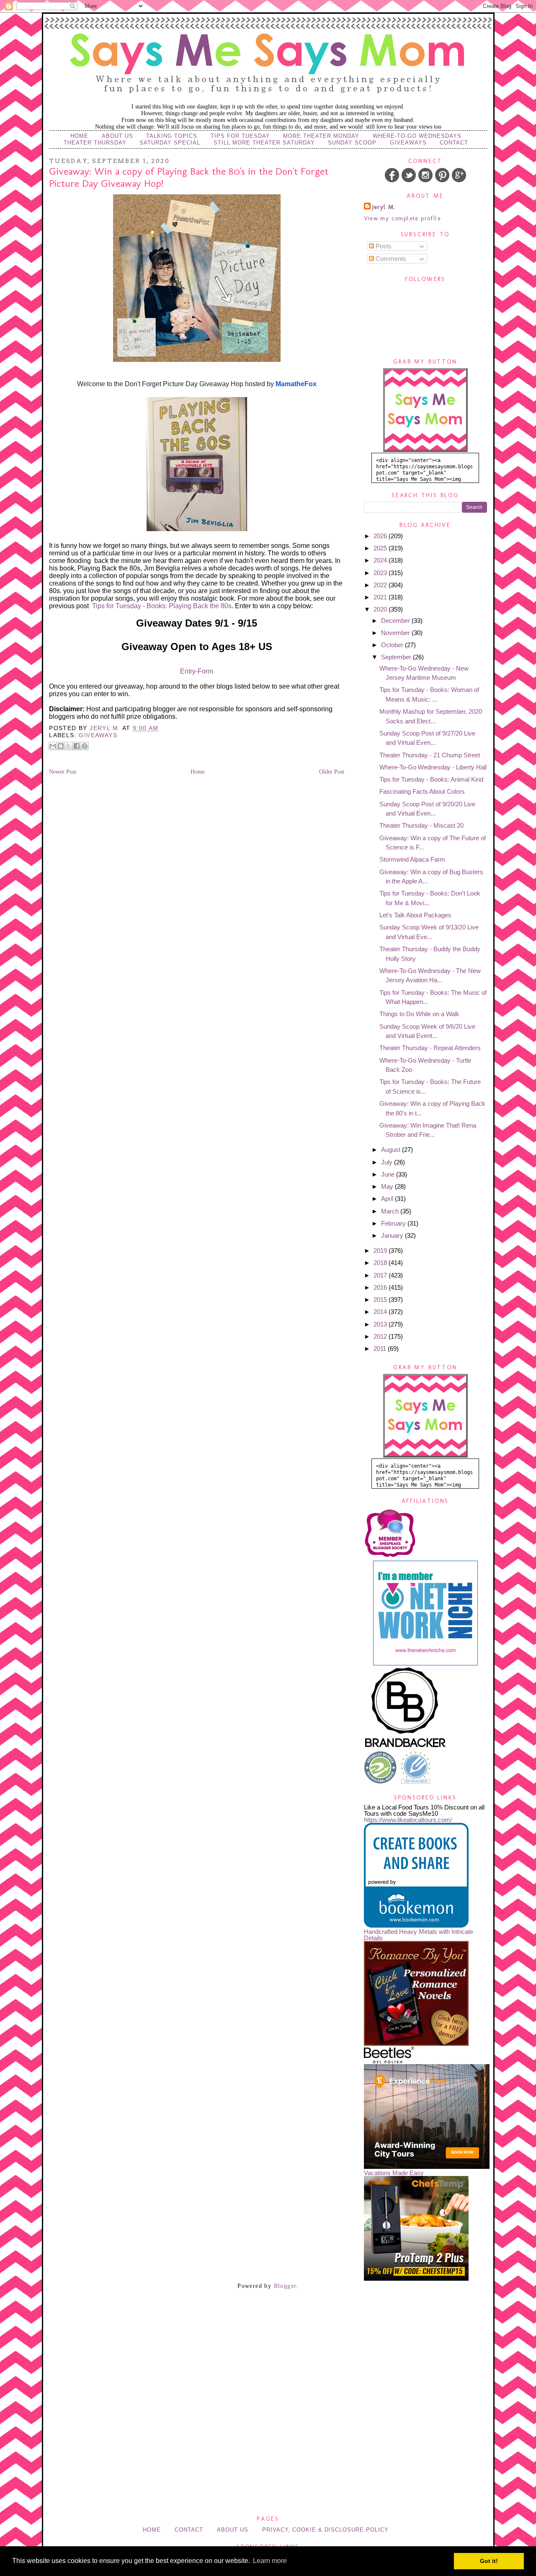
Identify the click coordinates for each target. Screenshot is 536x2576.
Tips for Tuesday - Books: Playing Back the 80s (162, 606)
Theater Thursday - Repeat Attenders (430, 1048)
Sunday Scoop (352, 143)
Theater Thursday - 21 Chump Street (430, 755)
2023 (381, 573)
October (393, 645)
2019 (381, 1251)
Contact (454, 143)
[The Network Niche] (425, 1663)
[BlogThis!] (61, 746)
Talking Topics (172, 136)
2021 (381, 597)
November (396, 633)
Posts (383, 246)
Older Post (332, 772)
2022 (381, 585)
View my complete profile (403, 218)
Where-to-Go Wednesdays (417, 136)
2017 (381, 1275)
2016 (381, 1287)
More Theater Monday (321, 136)
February (394, 1223)
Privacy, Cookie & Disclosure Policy (325, 2530)
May (388, 1186)
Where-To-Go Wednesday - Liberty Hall (433, 767)
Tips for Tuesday (240, 136)
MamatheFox (296, 384)
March (391, 1211)
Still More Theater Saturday (264, 143)
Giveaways (408, 143)
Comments (390, 259)
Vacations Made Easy (394, 2173)
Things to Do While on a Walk (419, 1014)
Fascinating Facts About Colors (422, 791)
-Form (204, 671)
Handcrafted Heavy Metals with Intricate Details (419, 1935)
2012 (381, 1336)
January (393, 1235)
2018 (381, 1263)
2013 (381, 1324)
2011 (381, 1349)
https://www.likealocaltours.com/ (408, 1820)
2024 (381, 560)
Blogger (285, 2286)
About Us (117, 136)
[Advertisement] (268, 2343)
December (396, 621)
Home (79, 136)
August (392, 1150)
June (389, 1174)
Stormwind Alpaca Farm (412, 859)
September (397, 657)
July (388, 1162)
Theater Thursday (95, 143)
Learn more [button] (270, 2561)
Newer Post (63, 772)
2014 (381, 1312)
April (388, 1199)
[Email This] (53, 746)
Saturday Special (170, 143)
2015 (381, 1300)
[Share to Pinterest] (85, 746)
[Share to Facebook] (77, 746)
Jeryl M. (384, 207)
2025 (381, 548)
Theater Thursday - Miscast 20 (421, 825)
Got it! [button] (489, 2561)
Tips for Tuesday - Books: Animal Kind (431, 779)
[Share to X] (69, 746)
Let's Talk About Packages (415, 915)
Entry (188, 671)
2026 (381, 536)
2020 (381, 609)
